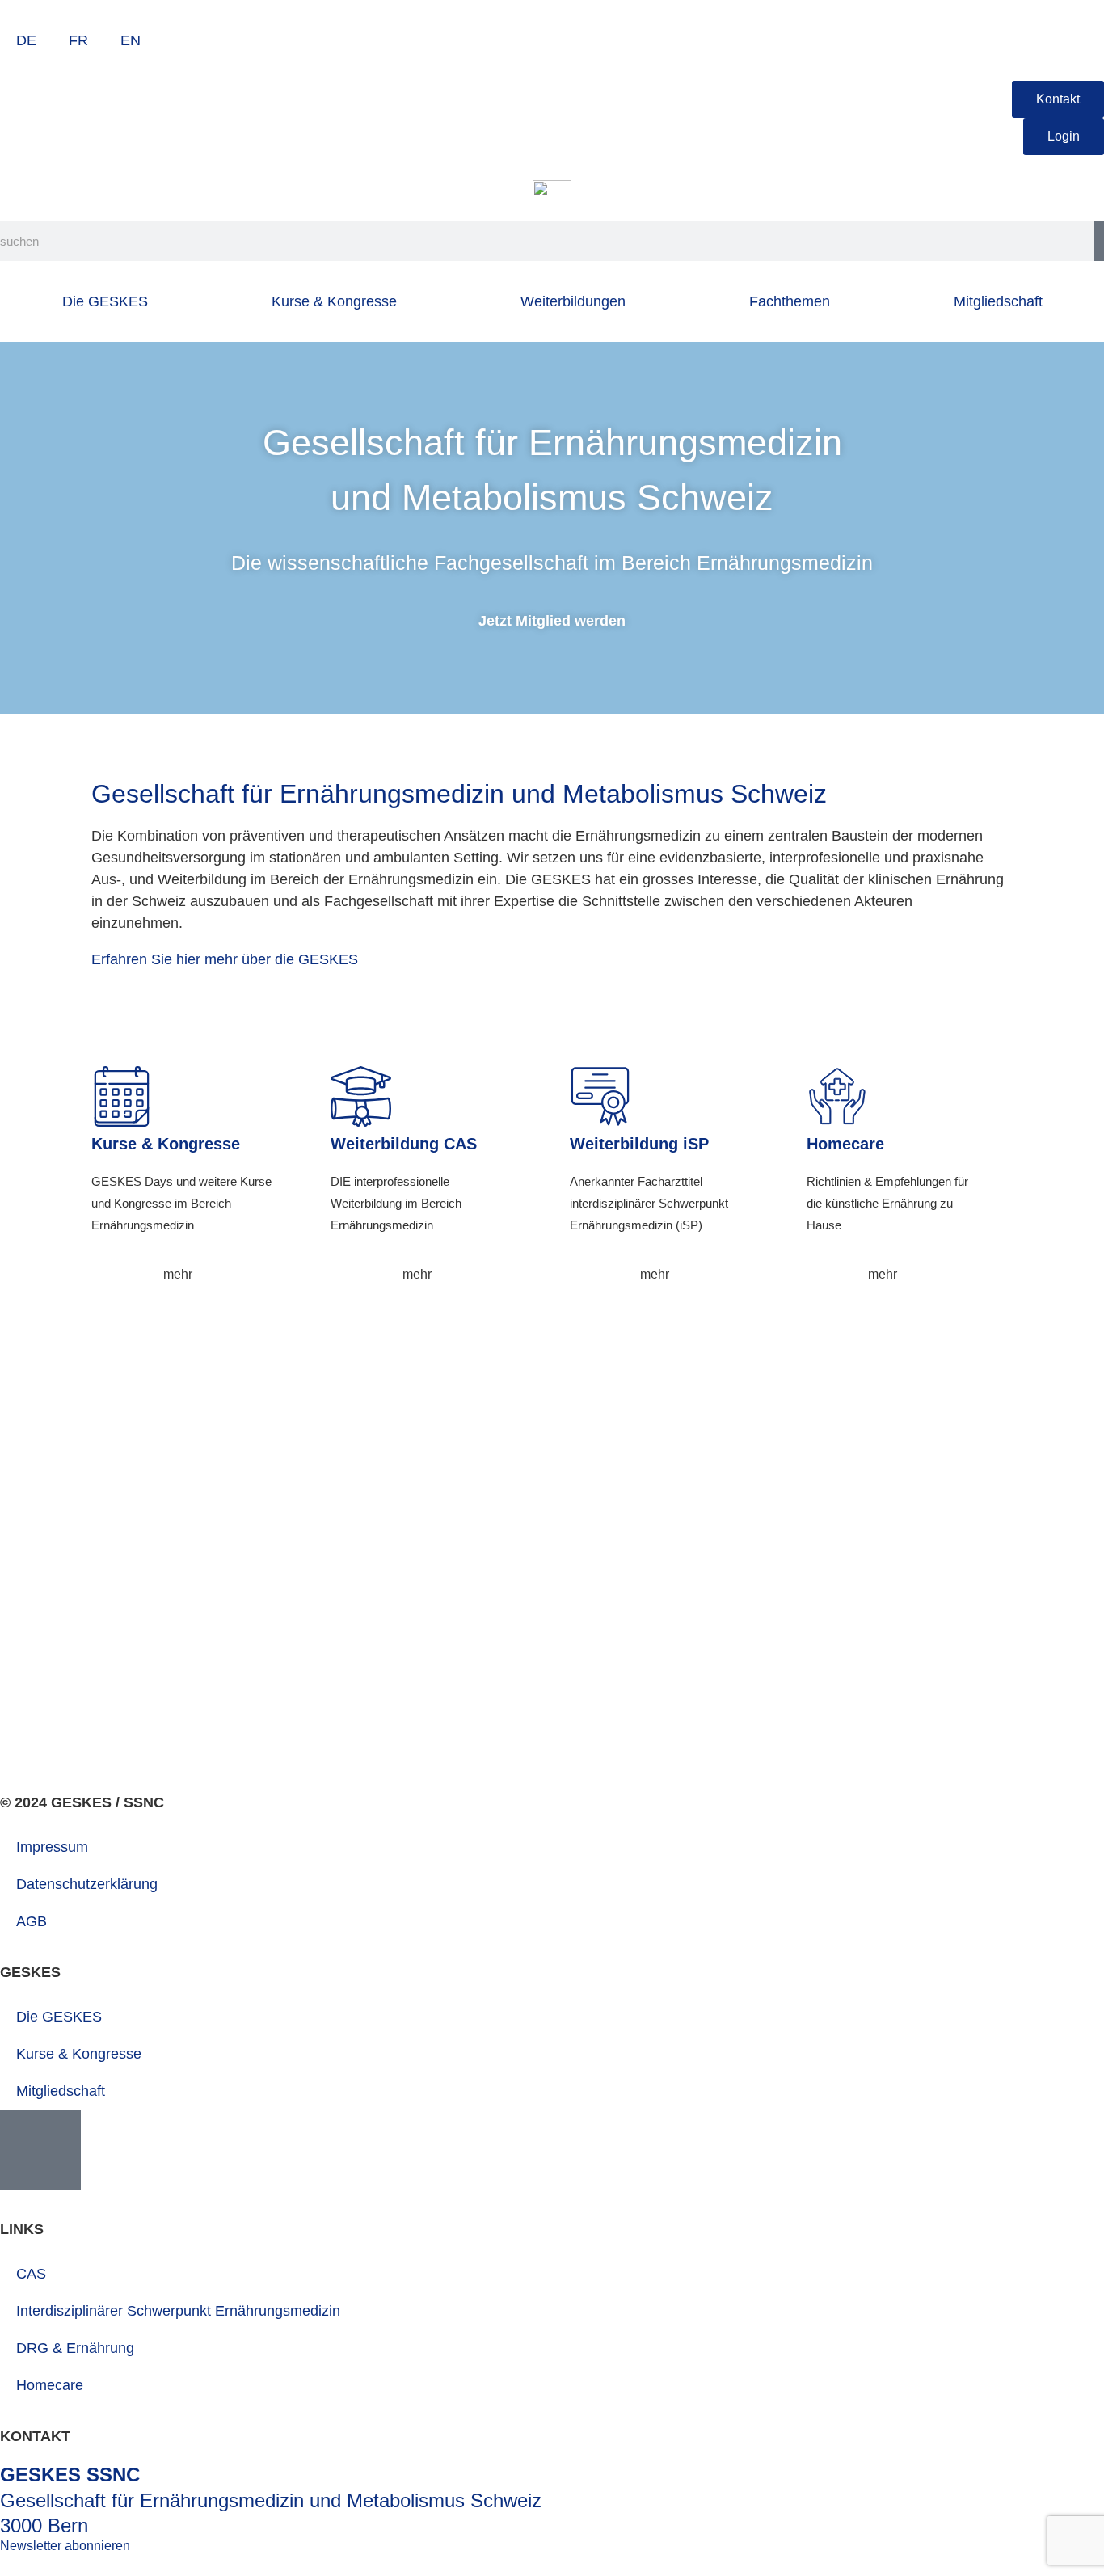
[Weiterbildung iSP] (600, 1096)
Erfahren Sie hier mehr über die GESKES (225, 959)
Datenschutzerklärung (87, 1884)
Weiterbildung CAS (404, 1144)
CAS (31, 2274)
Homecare (845, 1144)
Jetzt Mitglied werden (552, 621)
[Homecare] (837, 1096)
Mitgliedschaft (998, 301)
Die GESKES (105, 301)
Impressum (52, 1847)
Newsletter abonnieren (65, 2546)
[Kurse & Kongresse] (122, 1096)
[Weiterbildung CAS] (361, 1096)
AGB (32, 1921)
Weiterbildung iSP (639, 1144)
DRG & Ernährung (75, 2348)
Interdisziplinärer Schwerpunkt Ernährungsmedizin (178, 2311)
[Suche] (1099, 241)
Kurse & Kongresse (334, 301)
